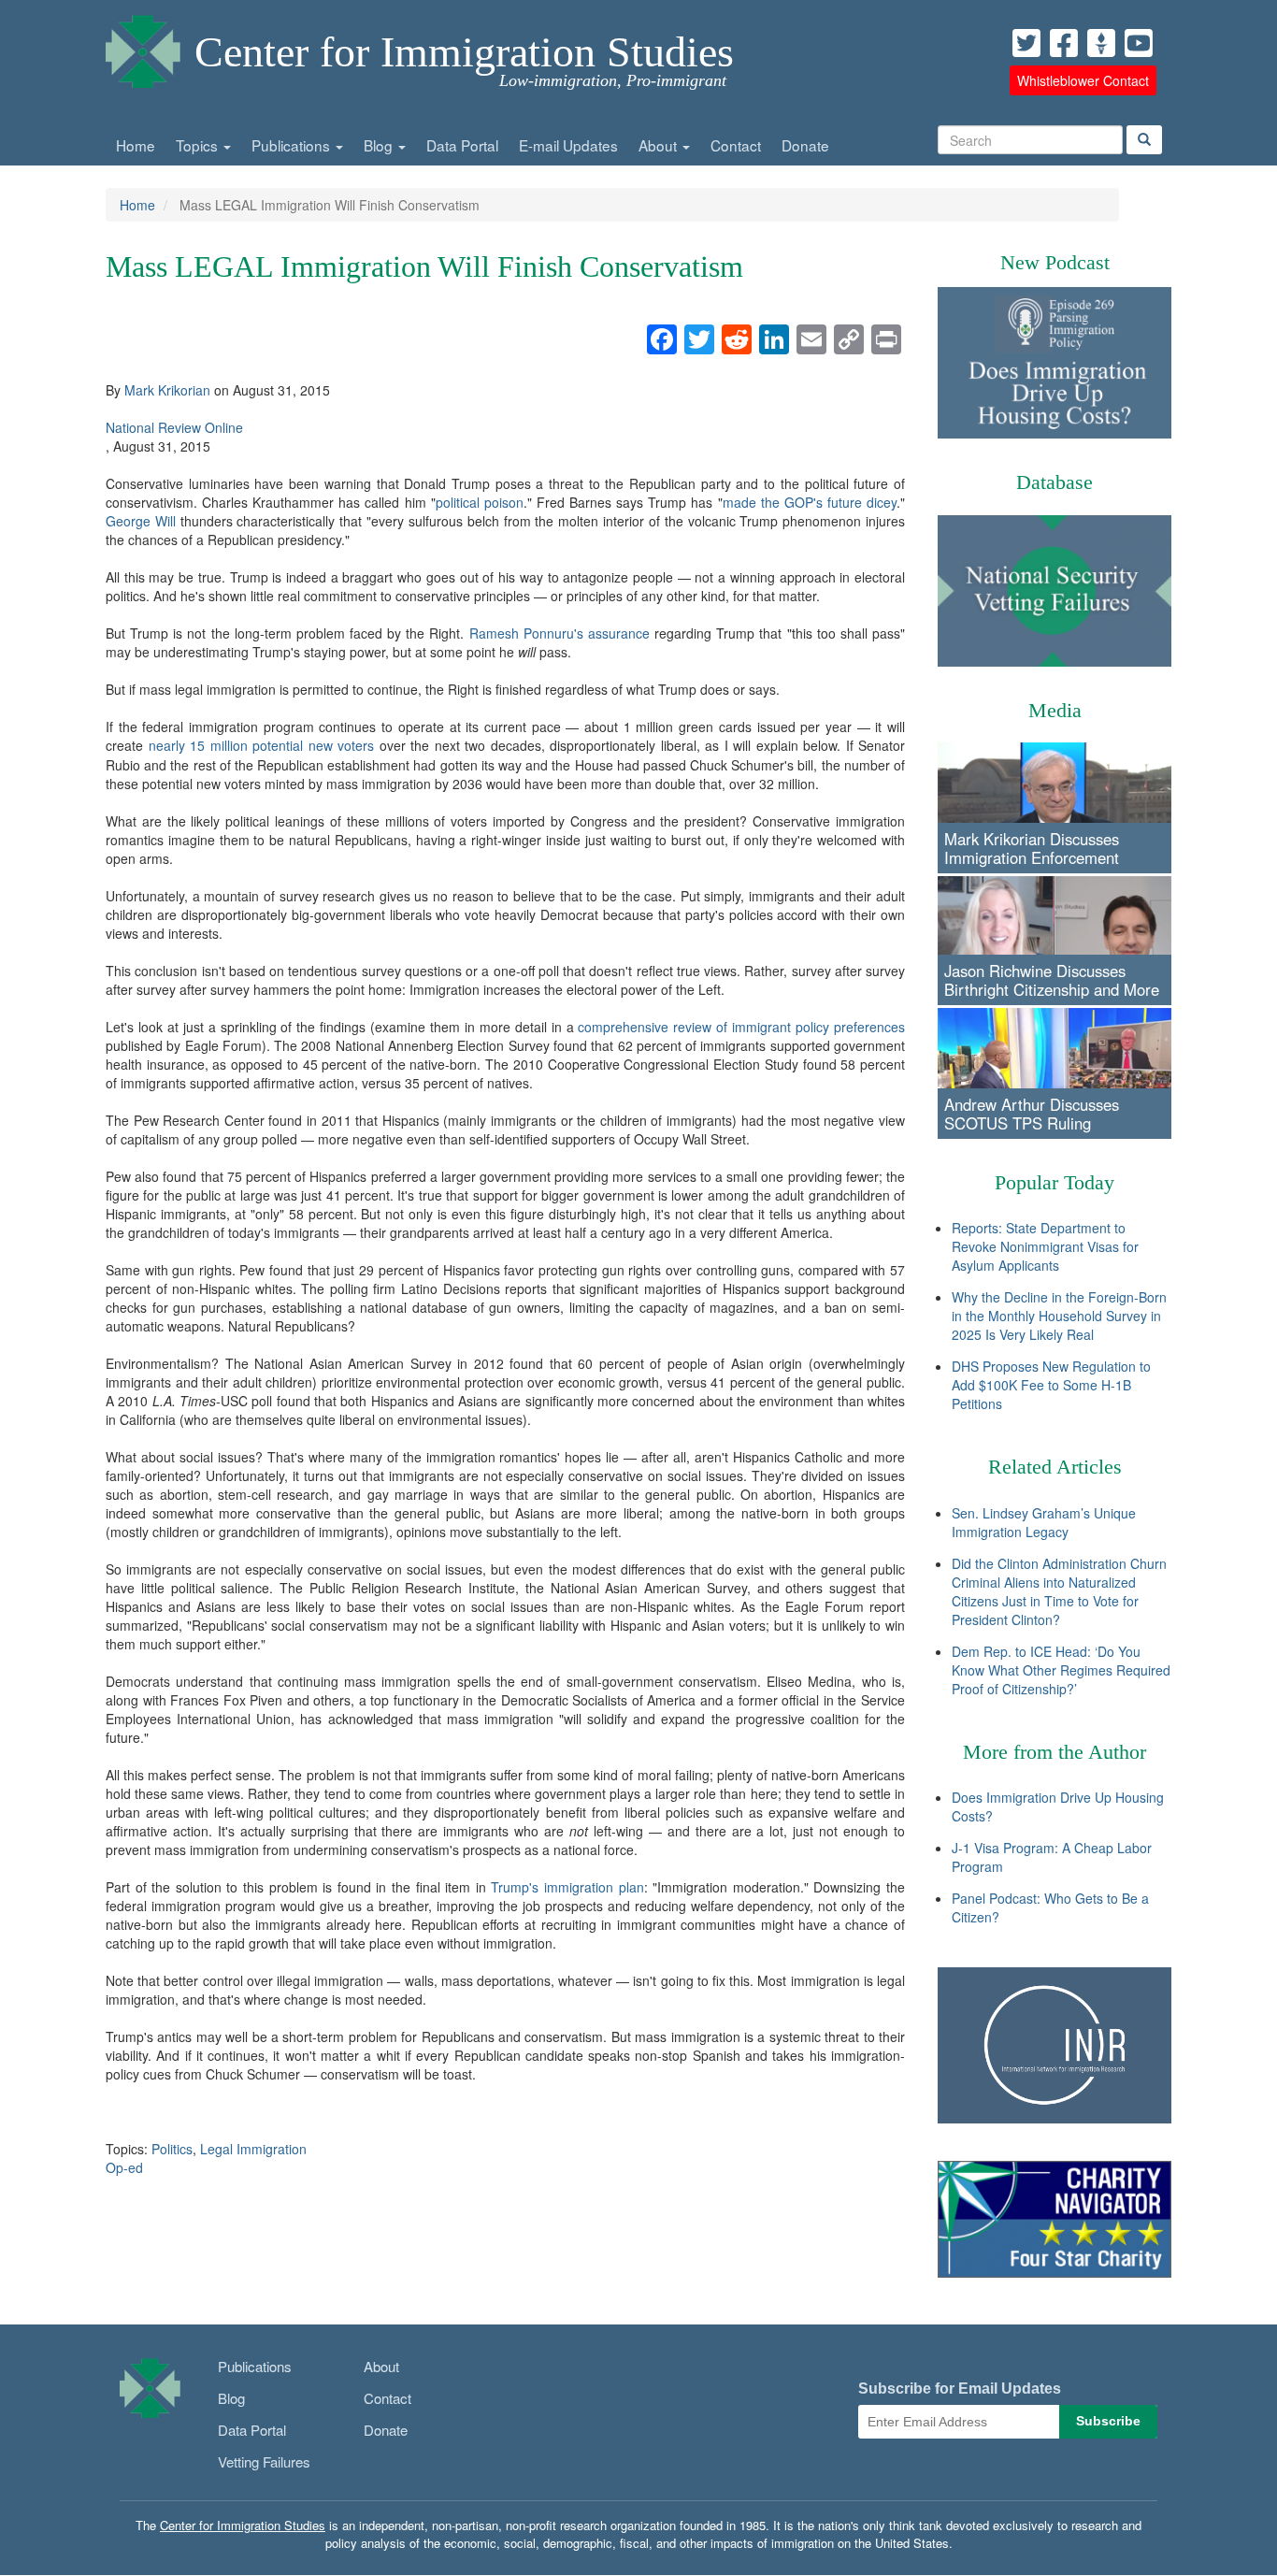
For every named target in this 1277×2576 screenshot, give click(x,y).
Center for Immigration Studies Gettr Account (1101, 43)
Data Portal (462, 145)
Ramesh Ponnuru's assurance (560, 633)
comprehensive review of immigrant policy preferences (741, 1027)
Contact (736, 145)
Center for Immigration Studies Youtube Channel (1139, 43)
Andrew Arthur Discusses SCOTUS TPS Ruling (1032, 1114)
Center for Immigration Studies (464, 52)
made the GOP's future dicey (810, 502)
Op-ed (124, 2167)
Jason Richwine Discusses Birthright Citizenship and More (1052, 980)
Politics (172, 2149)
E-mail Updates (568, 145)
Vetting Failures (264, 2461)
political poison (480, 502)
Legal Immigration (253, 2149)
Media (1055, 710)
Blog (380, 145)
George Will (141, 521)
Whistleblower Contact (1083, 80)
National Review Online (174, 427)
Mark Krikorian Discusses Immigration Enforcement (1032, 848)
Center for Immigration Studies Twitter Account (1026, 43)
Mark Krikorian (167, 390)
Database (1055, 482)
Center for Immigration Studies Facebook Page (1064, 43)
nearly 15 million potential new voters (262, 745)
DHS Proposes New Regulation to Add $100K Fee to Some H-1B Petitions (1051, 1385)
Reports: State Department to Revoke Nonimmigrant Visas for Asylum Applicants (1045, 1246)
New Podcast (1055, 262)
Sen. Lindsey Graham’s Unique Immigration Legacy (1044, 1522)
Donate (805, 145)
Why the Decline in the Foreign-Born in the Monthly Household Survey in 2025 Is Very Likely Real (1059, 1316)
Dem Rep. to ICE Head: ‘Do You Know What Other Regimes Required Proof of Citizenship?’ (1061, 1670)
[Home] (143, 47)
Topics (199, 145)
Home (136, 145)
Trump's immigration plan (567, 1887)
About (660, 145)
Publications (293, 145)
